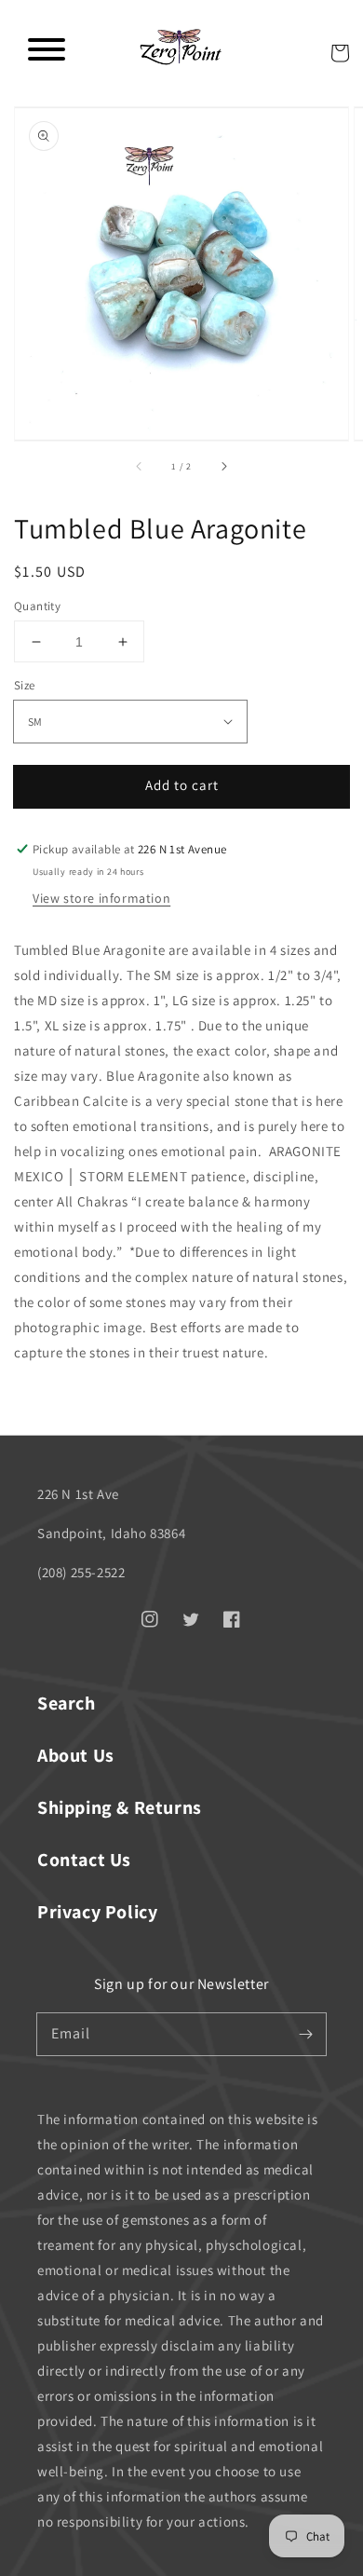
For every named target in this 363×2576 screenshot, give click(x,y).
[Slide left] (140, 467)
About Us (76, 1755)
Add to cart (182, 785)
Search (67, 1703)
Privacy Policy (97, 1912)
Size (25, 685)
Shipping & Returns (120, 1807)
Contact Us (84, 1860)
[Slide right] (223, 467)
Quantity (37, 606)
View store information (101, 898)
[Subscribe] (305, 2034)
